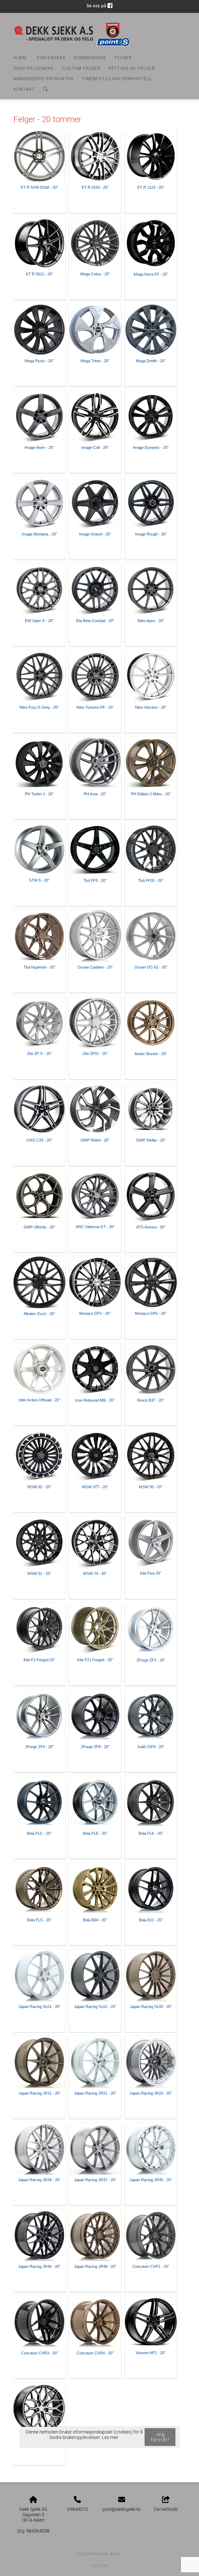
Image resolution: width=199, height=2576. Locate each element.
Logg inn (99, 2566)
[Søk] (45, 89)
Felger (123, 58)
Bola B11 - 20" (151, 1920)
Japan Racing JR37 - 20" (95, 2180)
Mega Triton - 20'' (95, 361)
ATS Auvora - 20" (151, 1227)
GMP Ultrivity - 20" (39, 1227)
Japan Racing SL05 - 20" (151, 2007)
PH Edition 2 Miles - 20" (151, 794)
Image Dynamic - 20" (151, 447)
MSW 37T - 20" (95, 1487)
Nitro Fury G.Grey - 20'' (39, 707)
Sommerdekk (90, 58)
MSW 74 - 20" (95, 1573)
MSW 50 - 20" (151, 1487)
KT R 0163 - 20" (95, 187)
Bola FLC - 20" (39, 1833)
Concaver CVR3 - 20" (39, 2353)
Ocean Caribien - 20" (95, 967)
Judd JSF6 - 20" (151, 1747)
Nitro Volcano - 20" (151, 707)
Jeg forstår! (160, 2437)
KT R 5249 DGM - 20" (39, 187)
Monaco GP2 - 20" (95, 1313)
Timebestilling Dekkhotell (117, 79)
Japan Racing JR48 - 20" (95, 2266)
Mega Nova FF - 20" (151, 274)
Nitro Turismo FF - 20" (95, 707)
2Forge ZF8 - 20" (95, 1747)
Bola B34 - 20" (95, 1920)
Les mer (110, 2437)
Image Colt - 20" (95, 447)
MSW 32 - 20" (39, 1487)
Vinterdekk (51, 58)
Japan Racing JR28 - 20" (39, 2180)
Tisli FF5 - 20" (95, 881)
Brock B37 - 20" (151, 1400)
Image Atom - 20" (39, 447)
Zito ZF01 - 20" (95, 1053)
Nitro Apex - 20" (151, 621)
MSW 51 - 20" (39, 1573)
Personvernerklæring (100, 2554)
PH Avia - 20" (95, 794)
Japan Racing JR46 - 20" (39, 2266)
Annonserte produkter (44, 79)
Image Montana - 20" (39, 534)
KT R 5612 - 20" (39, 274)
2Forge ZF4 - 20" (39, 1747)
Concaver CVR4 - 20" (95, 2353)
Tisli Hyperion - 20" (39, 967)
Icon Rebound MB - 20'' (95, 1400)
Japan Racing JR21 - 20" (95, 2093)
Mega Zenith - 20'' (151, 361)
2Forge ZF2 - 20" (151, 1660)
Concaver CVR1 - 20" (151, 2266)
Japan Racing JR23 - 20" (151, 2093)
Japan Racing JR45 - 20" (151, 2180)
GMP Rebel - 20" (95, 1140)
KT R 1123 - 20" (151, 187)
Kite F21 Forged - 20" (95, 1660)
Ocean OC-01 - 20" (151, 967)
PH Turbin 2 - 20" (39, 794)
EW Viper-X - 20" (39, 621)
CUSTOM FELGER (81, 68)
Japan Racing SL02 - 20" (95, 2007)
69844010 (77, 2509)
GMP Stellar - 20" (151, 1140)
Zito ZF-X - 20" (39, 1053)
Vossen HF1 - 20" (151, 2353)
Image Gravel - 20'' (95, 534)
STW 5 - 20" (39, 880)
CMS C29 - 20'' (39, 1140)
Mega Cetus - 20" (95, 274)
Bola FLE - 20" (95, 1833)
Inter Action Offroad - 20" (39, 1400)
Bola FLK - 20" (151, 1833)
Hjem (20, 58)
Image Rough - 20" (151, 534)
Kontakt (24, 89)
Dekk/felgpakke (34, 68)
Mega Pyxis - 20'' (39, 361)
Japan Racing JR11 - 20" (39, 2093)
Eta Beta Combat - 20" (95, 621)
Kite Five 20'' (151, 1573)
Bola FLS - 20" (39, 1920)
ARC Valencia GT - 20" (95, 1227)
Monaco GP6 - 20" (151, 1313)
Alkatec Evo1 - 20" (39, 1314)
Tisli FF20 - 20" (151, 881)
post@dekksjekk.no (122, 2509)
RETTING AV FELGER (132, 68)
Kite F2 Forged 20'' (39, 1660)
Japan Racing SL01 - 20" (39, 2007)
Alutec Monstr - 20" (151, 1054)
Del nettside (166, 2509)
